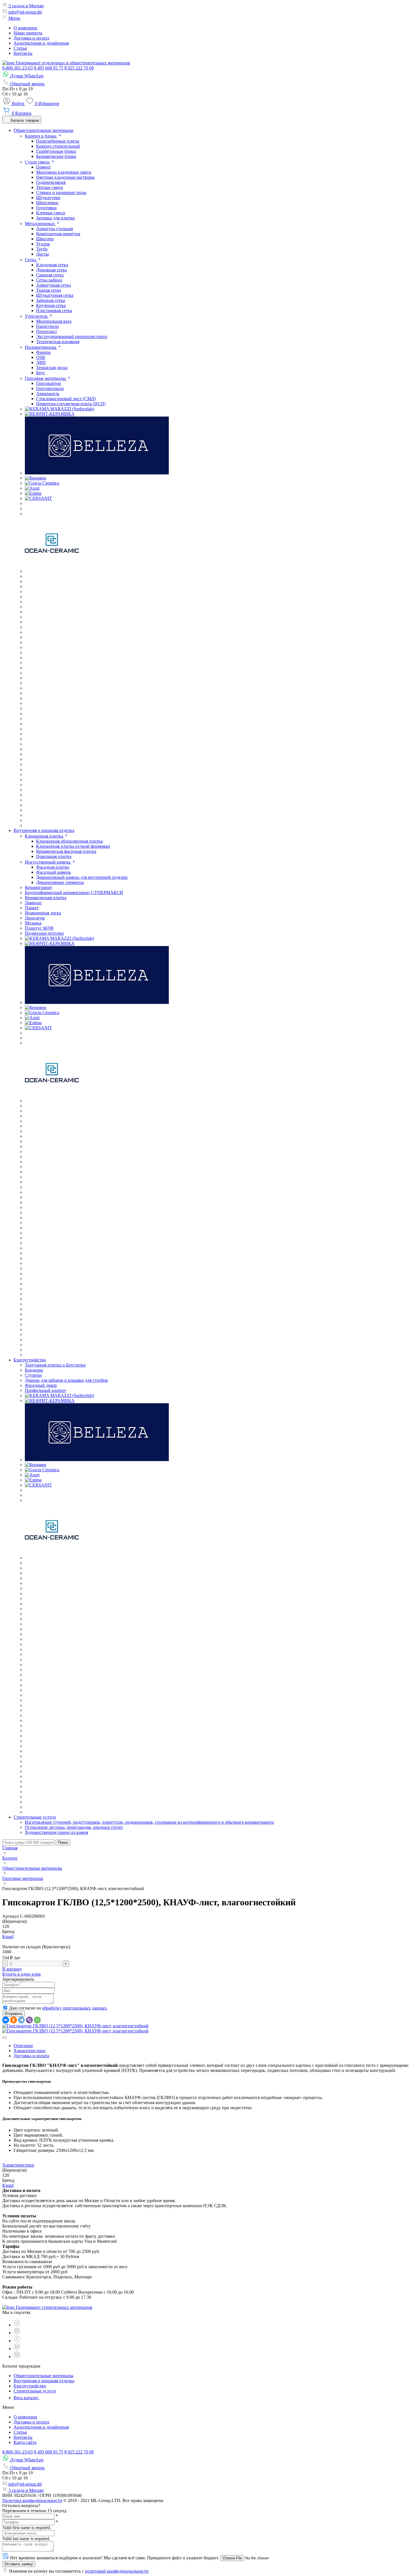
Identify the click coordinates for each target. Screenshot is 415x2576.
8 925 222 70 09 (79, 68)
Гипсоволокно (50, 388)
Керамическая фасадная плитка (66, 851)
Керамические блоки (56, 156)
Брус (41, 373)
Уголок (43, 244)
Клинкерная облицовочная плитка (69, 841)
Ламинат (33, 903)
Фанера (43, 352)
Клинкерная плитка (44, 836)
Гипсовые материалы (46, 378)
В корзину (12, 1969)
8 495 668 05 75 (49, 68)
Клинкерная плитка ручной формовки (73, 846)
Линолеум (35, 918)
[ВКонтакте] (6, 2020)
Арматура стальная (54, 229)
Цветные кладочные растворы (65, 177)
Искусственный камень (48, 862)
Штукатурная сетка (55, 295)
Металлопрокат (40, 224)
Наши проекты (28, 33)
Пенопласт (47, 331)
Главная (10, 1848)
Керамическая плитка (46, 898)
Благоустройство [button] (30, 1360)
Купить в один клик (22, 1974)
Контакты (23, 53)
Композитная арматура (58, 234)
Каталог (10, 1858)
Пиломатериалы (41, 347)
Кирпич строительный (58, 146)
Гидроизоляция (51, 182)
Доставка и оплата (31, 38)
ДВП (41, 362)
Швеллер (45, 239)
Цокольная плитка (54, 856)
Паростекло (47, 326)
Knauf (8, 1937)
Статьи (20, 48)
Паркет (32, 908)
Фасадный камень (53, 872)
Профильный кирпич (45, 1390)
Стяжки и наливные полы (61, 192)
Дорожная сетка (52, 270)
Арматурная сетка (53, 285)
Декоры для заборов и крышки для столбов (66, 1380)
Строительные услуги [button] (35, 1817)
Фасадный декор (41, 1385)
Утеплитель (37, 316)
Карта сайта (25, 2442)
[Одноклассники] (14, 2020)
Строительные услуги (35, 2391)
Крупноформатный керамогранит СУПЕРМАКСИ (74, 893)
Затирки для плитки (55, 218)
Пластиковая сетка (54, 310)
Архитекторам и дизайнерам (41, 43)
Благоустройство (30, 2386)
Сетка (31, 260)
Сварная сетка (50, 275)
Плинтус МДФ (39, 928)
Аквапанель (48, 394)
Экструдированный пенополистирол (72, 336)
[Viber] (29, 2020)
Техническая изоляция (58, 342)
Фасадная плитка (53, 867)
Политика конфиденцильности (32, 2500)
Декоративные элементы (60, 882)
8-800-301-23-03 (18, 68)
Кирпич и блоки (41, 136)
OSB (41, 357)
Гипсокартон (49, 383)
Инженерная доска (43, 913)
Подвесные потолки (44, 933)
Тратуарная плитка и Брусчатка (55, 1365)
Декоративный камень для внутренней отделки (82, 877)
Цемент (43, 167)
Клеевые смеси (51, 213)
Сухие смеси (38, 162)
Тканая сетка (49, 290)
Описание (23, 2046)
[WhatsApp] (37, 2020)
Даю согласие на (58, 2008)
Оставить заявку (19, 2564)
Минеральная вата (54, 321)
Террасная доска (52, 368)
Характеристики (30, 2051)
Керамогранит (39, 887)
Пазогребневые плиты (58, 141)
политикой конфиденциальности (117, 2571)
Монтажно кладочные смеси (64, 172)
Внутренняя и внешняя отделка (44, 2381)
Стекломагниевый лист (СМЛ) (66, 399)
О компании (25, 28)
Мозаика (33, 923)
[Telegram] (21, 2020)
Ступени (33, 1375)
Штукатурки (48, 198)
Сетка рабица (49, 280)
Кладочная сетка (52, 265)
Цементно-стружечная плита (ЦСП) (71, 404)
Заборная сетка (51, 300)
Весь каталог (27, 2398)
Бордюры (34, 1370)
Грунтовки (46, 208)
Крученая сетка (51, 305)
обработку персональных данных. (75, 2008)
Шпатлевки (47, 203)
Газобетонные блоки (56, 151)
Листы (42, 254)
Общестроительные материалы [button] (43, 130)
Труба (42, 249)
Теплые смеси (50, 187)
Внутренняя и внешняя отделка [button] (44, 830)
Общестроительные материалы (32, 1868)
